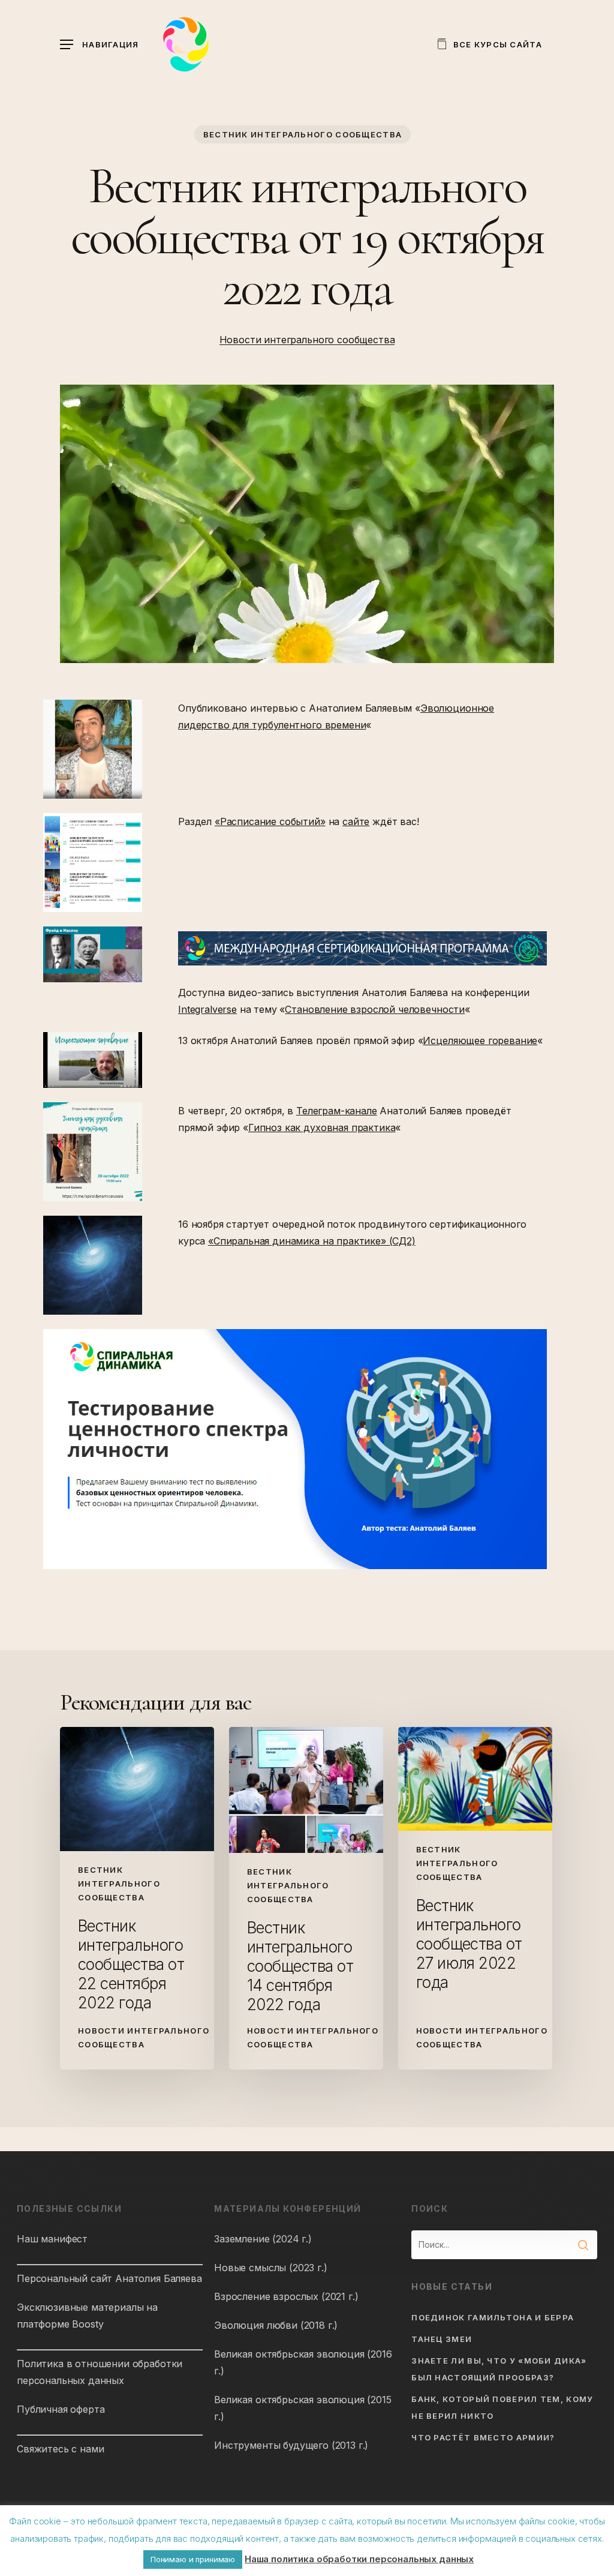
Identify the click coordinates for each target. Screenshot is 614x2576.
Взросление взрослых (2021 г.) (286, 2296)
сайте (356, 821)
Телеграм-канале (337, 1111)
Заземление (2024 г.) (263, 2239)
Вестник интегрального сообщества (303, 134)
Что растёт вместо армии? (483, 2437)
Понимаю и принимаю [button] (193, 2559)
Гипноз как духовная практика (322, 1127)
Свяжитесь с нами (60, 2449)
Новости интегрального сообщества (307, 340)
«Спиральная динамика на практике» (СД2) (312, 1241)
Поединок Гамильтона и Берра (493, 2317)
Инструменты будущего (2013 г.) (291, 2445)
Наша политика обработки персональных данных (359, 2559)
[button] (100, 45)
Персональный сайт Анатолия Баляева (109, 2278)
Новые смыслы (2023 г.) (270, 2268)
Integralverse (207, 1009)
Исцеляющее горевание (480, 1040)
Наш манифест (52, 2239)
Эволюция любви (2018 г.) (276, 2325)
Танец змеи (442, 2339)
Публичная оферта (61, 2409)
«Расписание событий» (270, 821)
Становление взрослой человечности (375, 1009)
